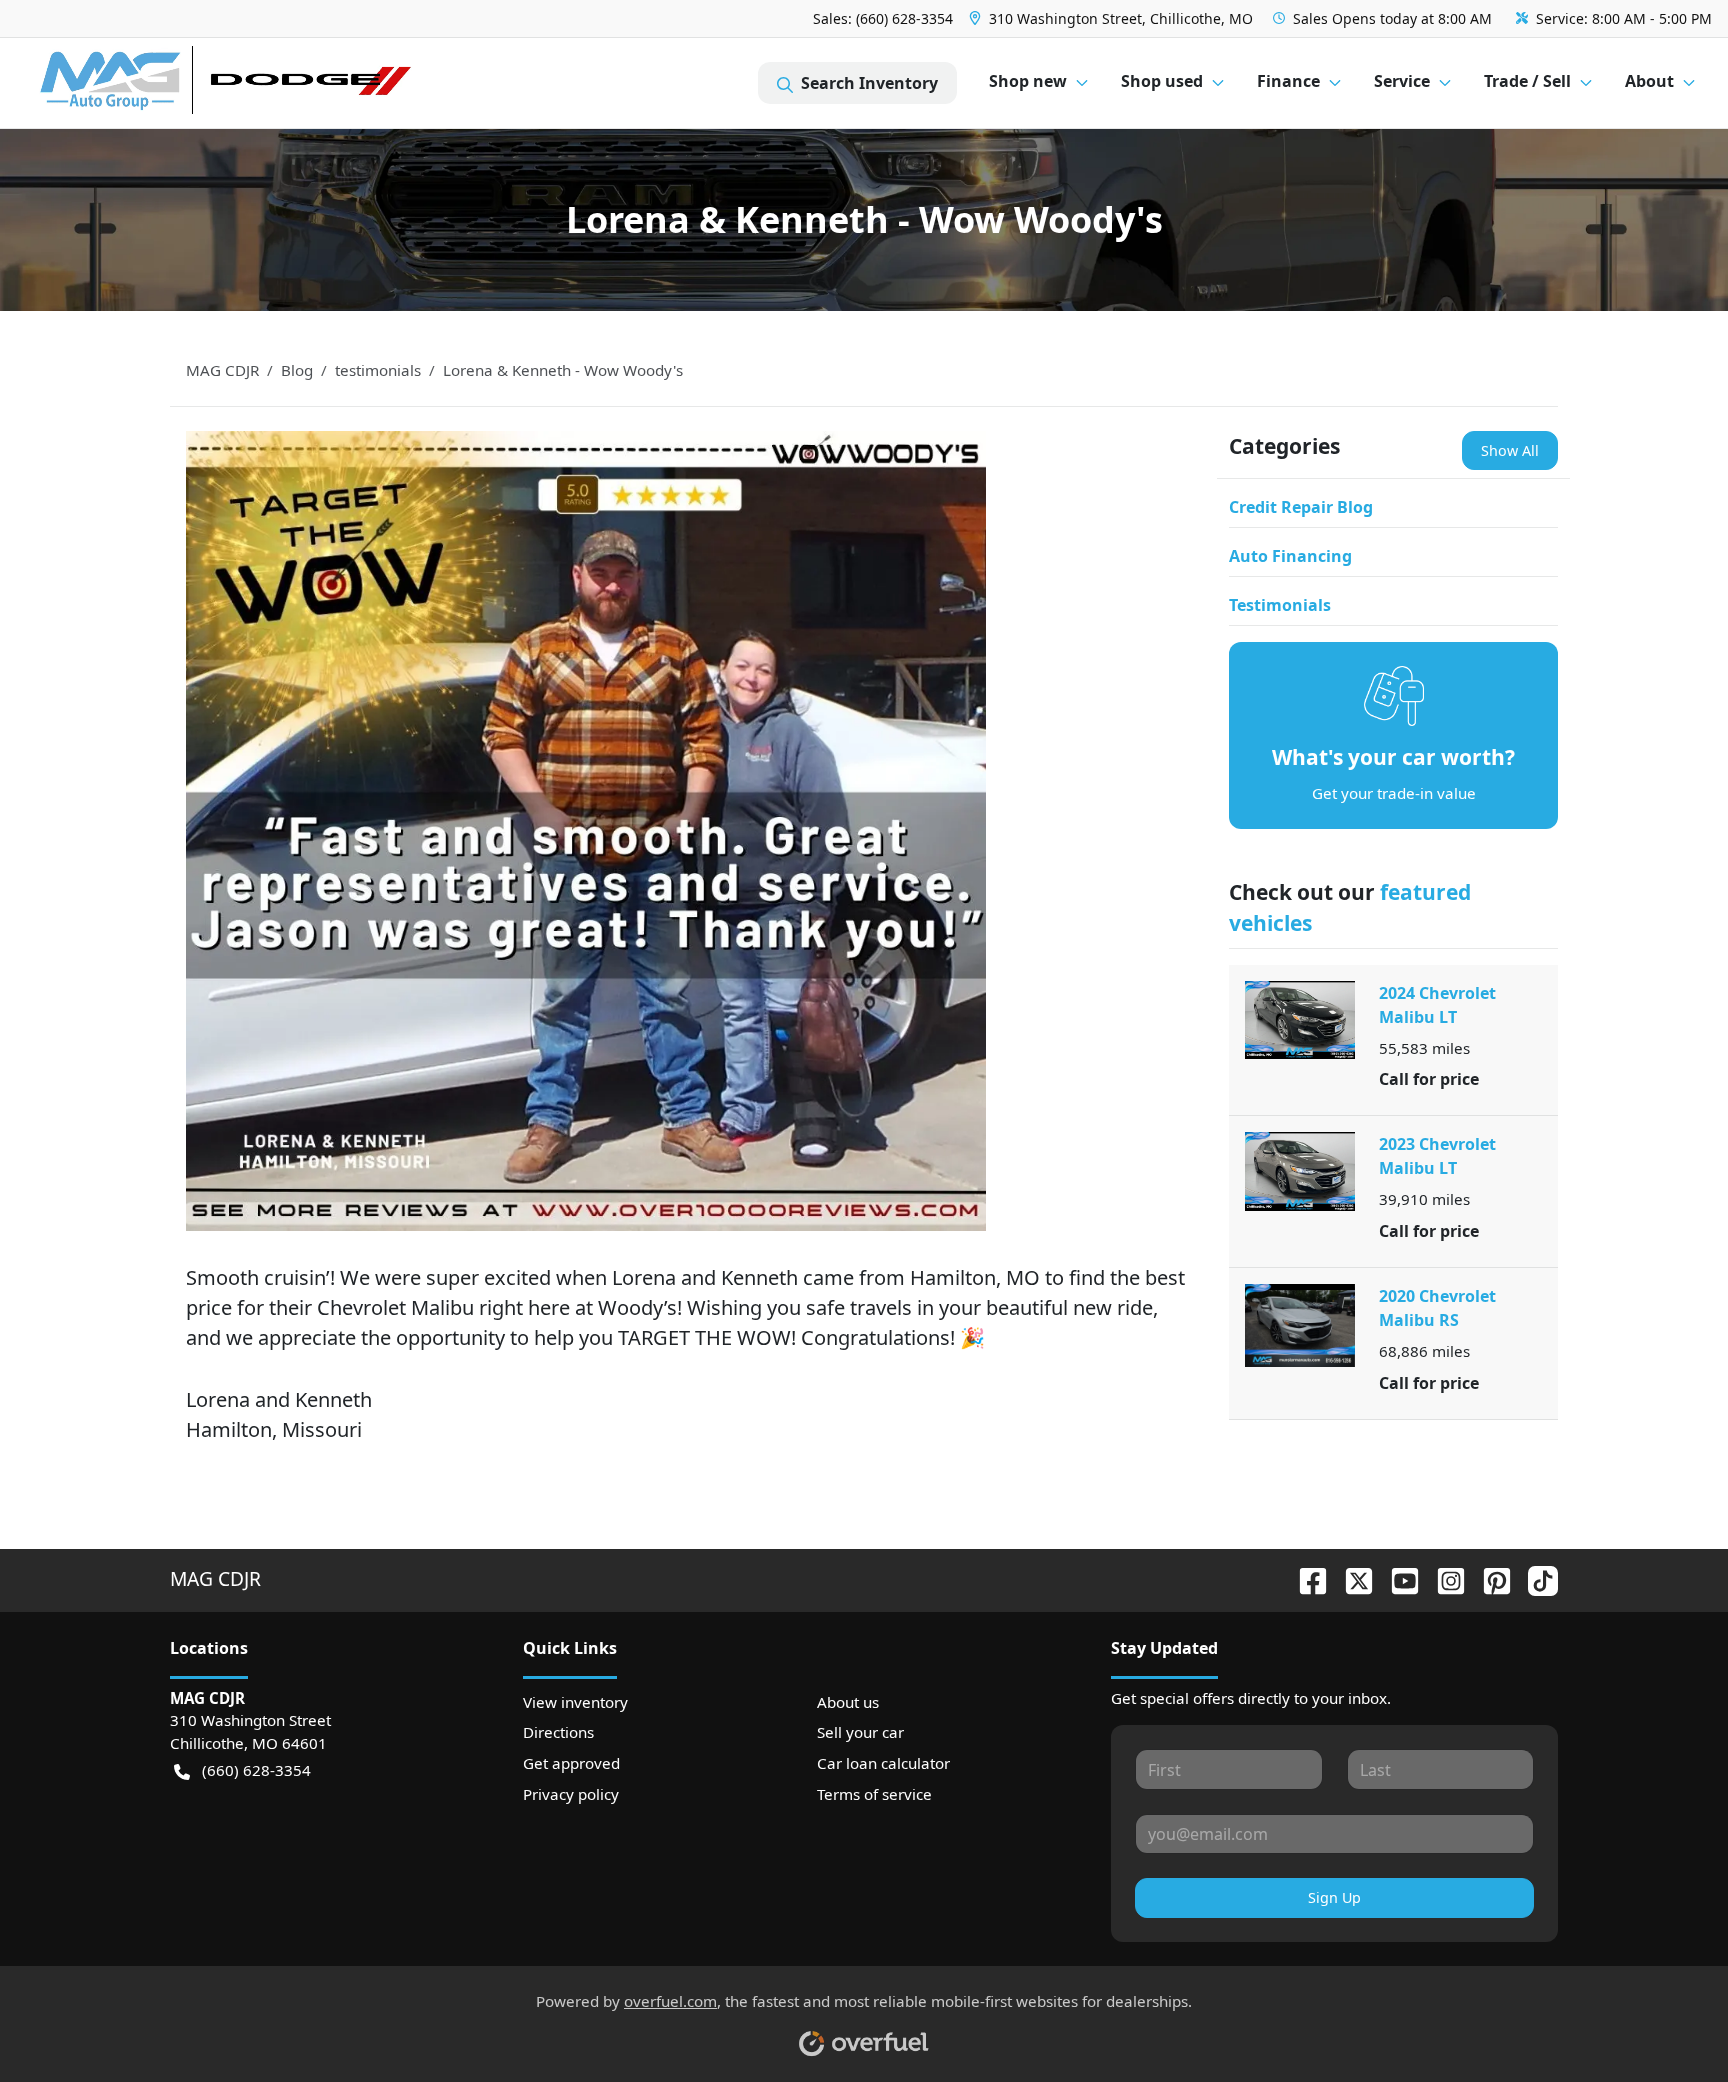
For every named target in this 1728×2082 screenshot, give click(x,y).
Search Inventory (869, 83)
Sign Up (1334, 1897)
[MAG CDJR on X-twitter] (1351, 1578)
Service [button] (1402, 81)
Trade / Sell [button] (1527, 81)
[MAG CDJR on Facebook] (1305, 1578)
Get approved (571, 1763)
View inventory (575, 1702)
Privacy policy (571, 1794)
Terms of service (874, 1794)
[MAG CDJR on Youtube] (1397, 1578)
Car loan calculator (883, 1763)
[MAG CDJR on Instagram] (1443, 1578)
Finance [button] (1288, 81)
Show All (1510, 450)
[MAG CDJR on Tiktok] (1535, 1578)
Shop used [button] (1162, 81)
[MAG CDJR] (224, 83)
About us (848, 1702)
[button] (1113, 18)
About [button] (1649, 81)
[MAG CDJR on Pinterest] (1489, 1578)
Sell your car (860, 1732)
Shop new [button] (1028, 81)
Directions (558, 1732)
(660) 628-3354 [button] (256, 1770)
